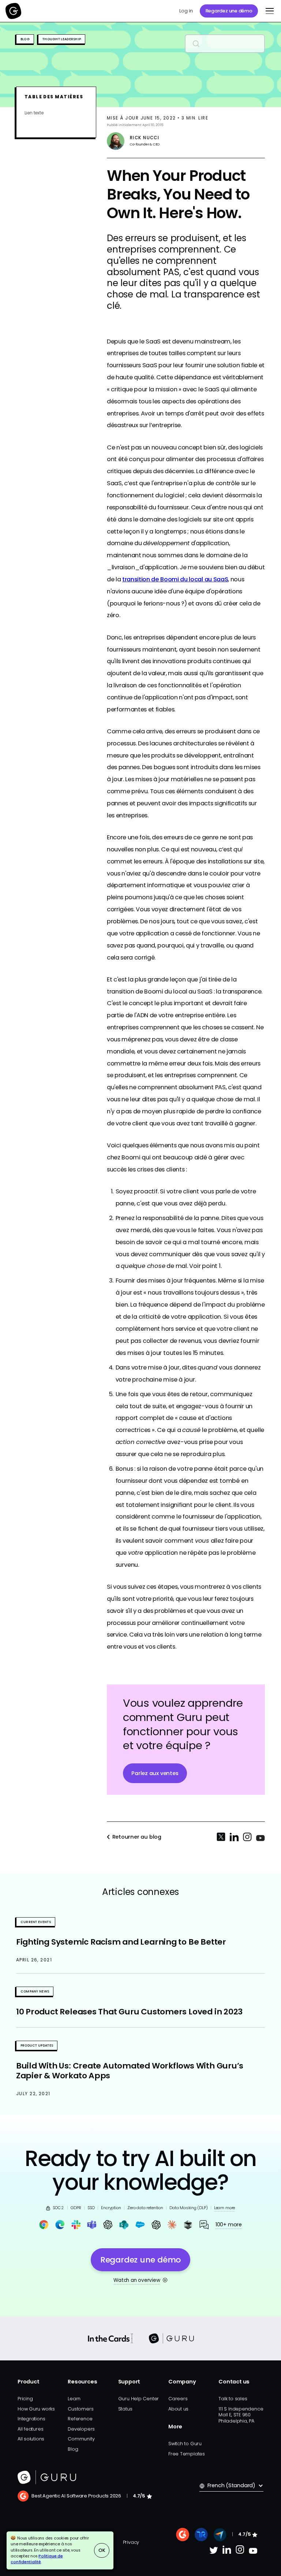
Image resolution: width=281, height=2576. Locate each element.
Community (81, 2439)
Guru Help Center (139, 2399)
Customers (80, 2409)
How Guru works (36, 2409)
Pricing (25, 2399)
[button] (268, 11)
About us (178, 2409)
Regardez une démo (229, 11)
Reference (80, 2419)
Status (125, 2409)
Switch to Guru (185, 2444)
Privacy (131, 2542)
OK (102, 2550)
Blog (73, 2449)
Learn (74, 2399)
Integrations (31, 2419)
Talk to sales (233, 2399)
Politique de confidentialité (37, 2559)
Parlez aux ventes (155, 1773)
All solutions (31, 2439)
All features (30, 2429)
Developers (81, 2429)
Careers (178, 2399)
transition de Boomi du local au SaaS (175, 579)
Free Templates (187, 2454)
